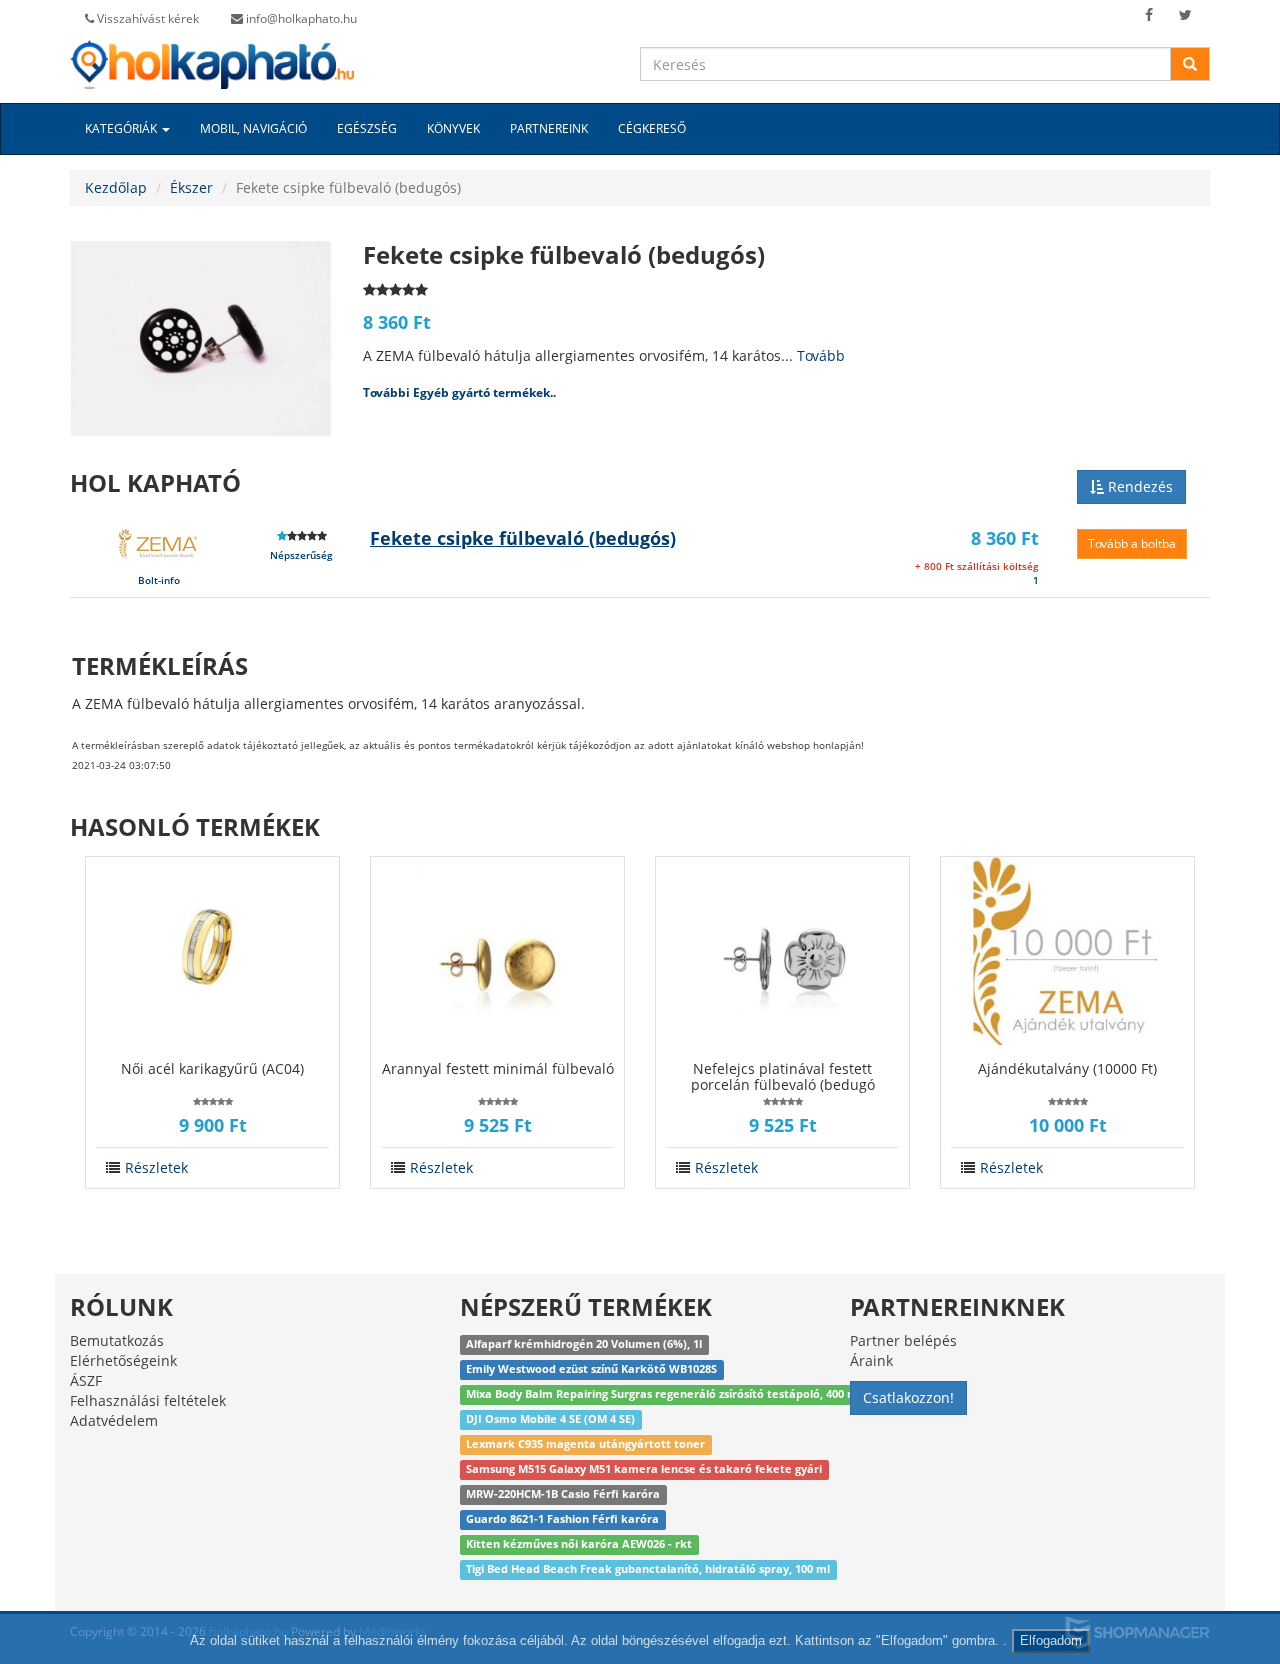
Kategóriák (122, 128)
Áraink (871, 1360)
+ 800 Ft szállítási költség (977, 566)
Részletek (156, 1167)
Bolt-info (159, 580)
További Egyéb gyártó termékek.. (459, 392)
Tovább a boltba (1132, 543)
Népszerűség (301, 555)
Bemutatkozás (117, 1340)
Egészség (367, 128)
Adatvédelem (114, 1420)
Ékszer (191, 187)
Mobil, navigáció (253, 128)
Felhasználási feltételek (148, 1400)
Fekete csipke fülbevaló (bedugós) (523, 538)
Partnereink (549, 128)
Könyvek (453, 128)
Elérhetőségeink (123, 1360)
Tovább (821, 355)
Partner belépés (903, 1340)
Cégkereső (652, 128)
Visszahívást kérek (146, 18)
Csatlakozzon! (908, 1397)
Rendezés (1138, 486)
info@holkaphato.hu (300, 18)
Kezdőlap (116, 187)
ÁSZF (86, 1380)
